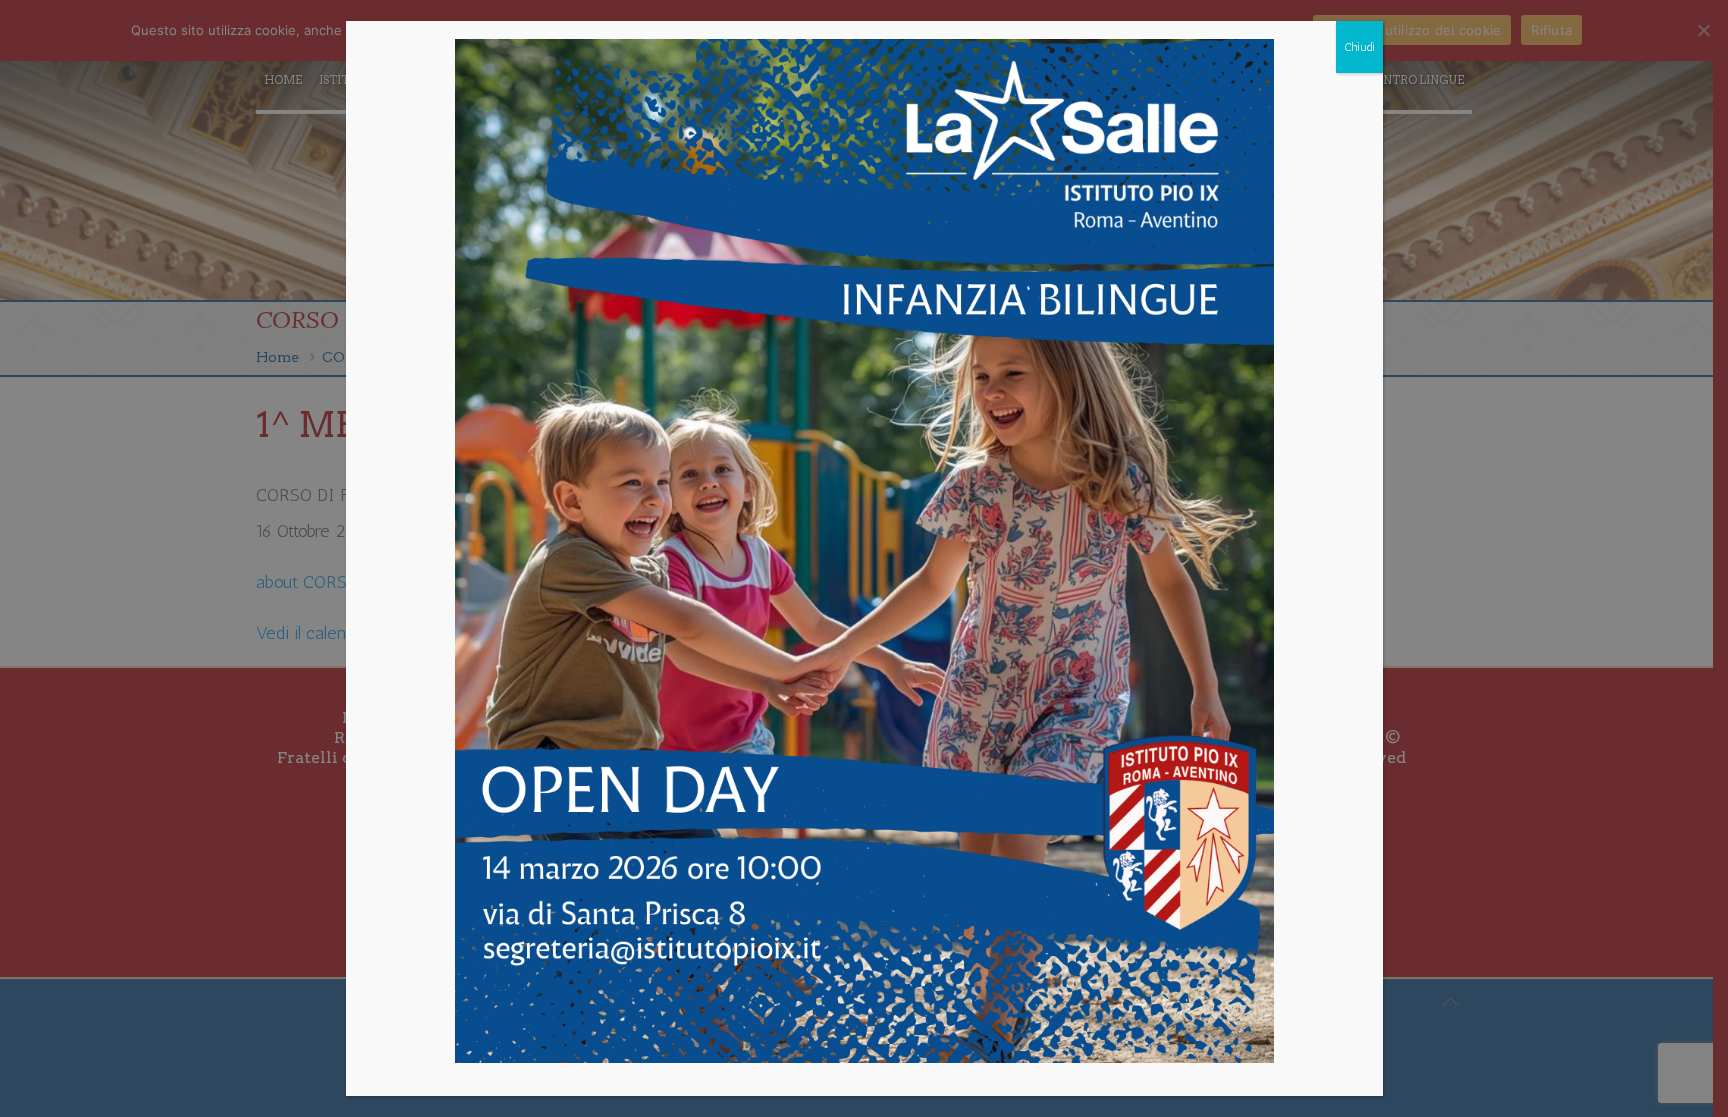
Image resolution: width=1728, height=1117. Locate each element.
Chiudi (1359, 47)
